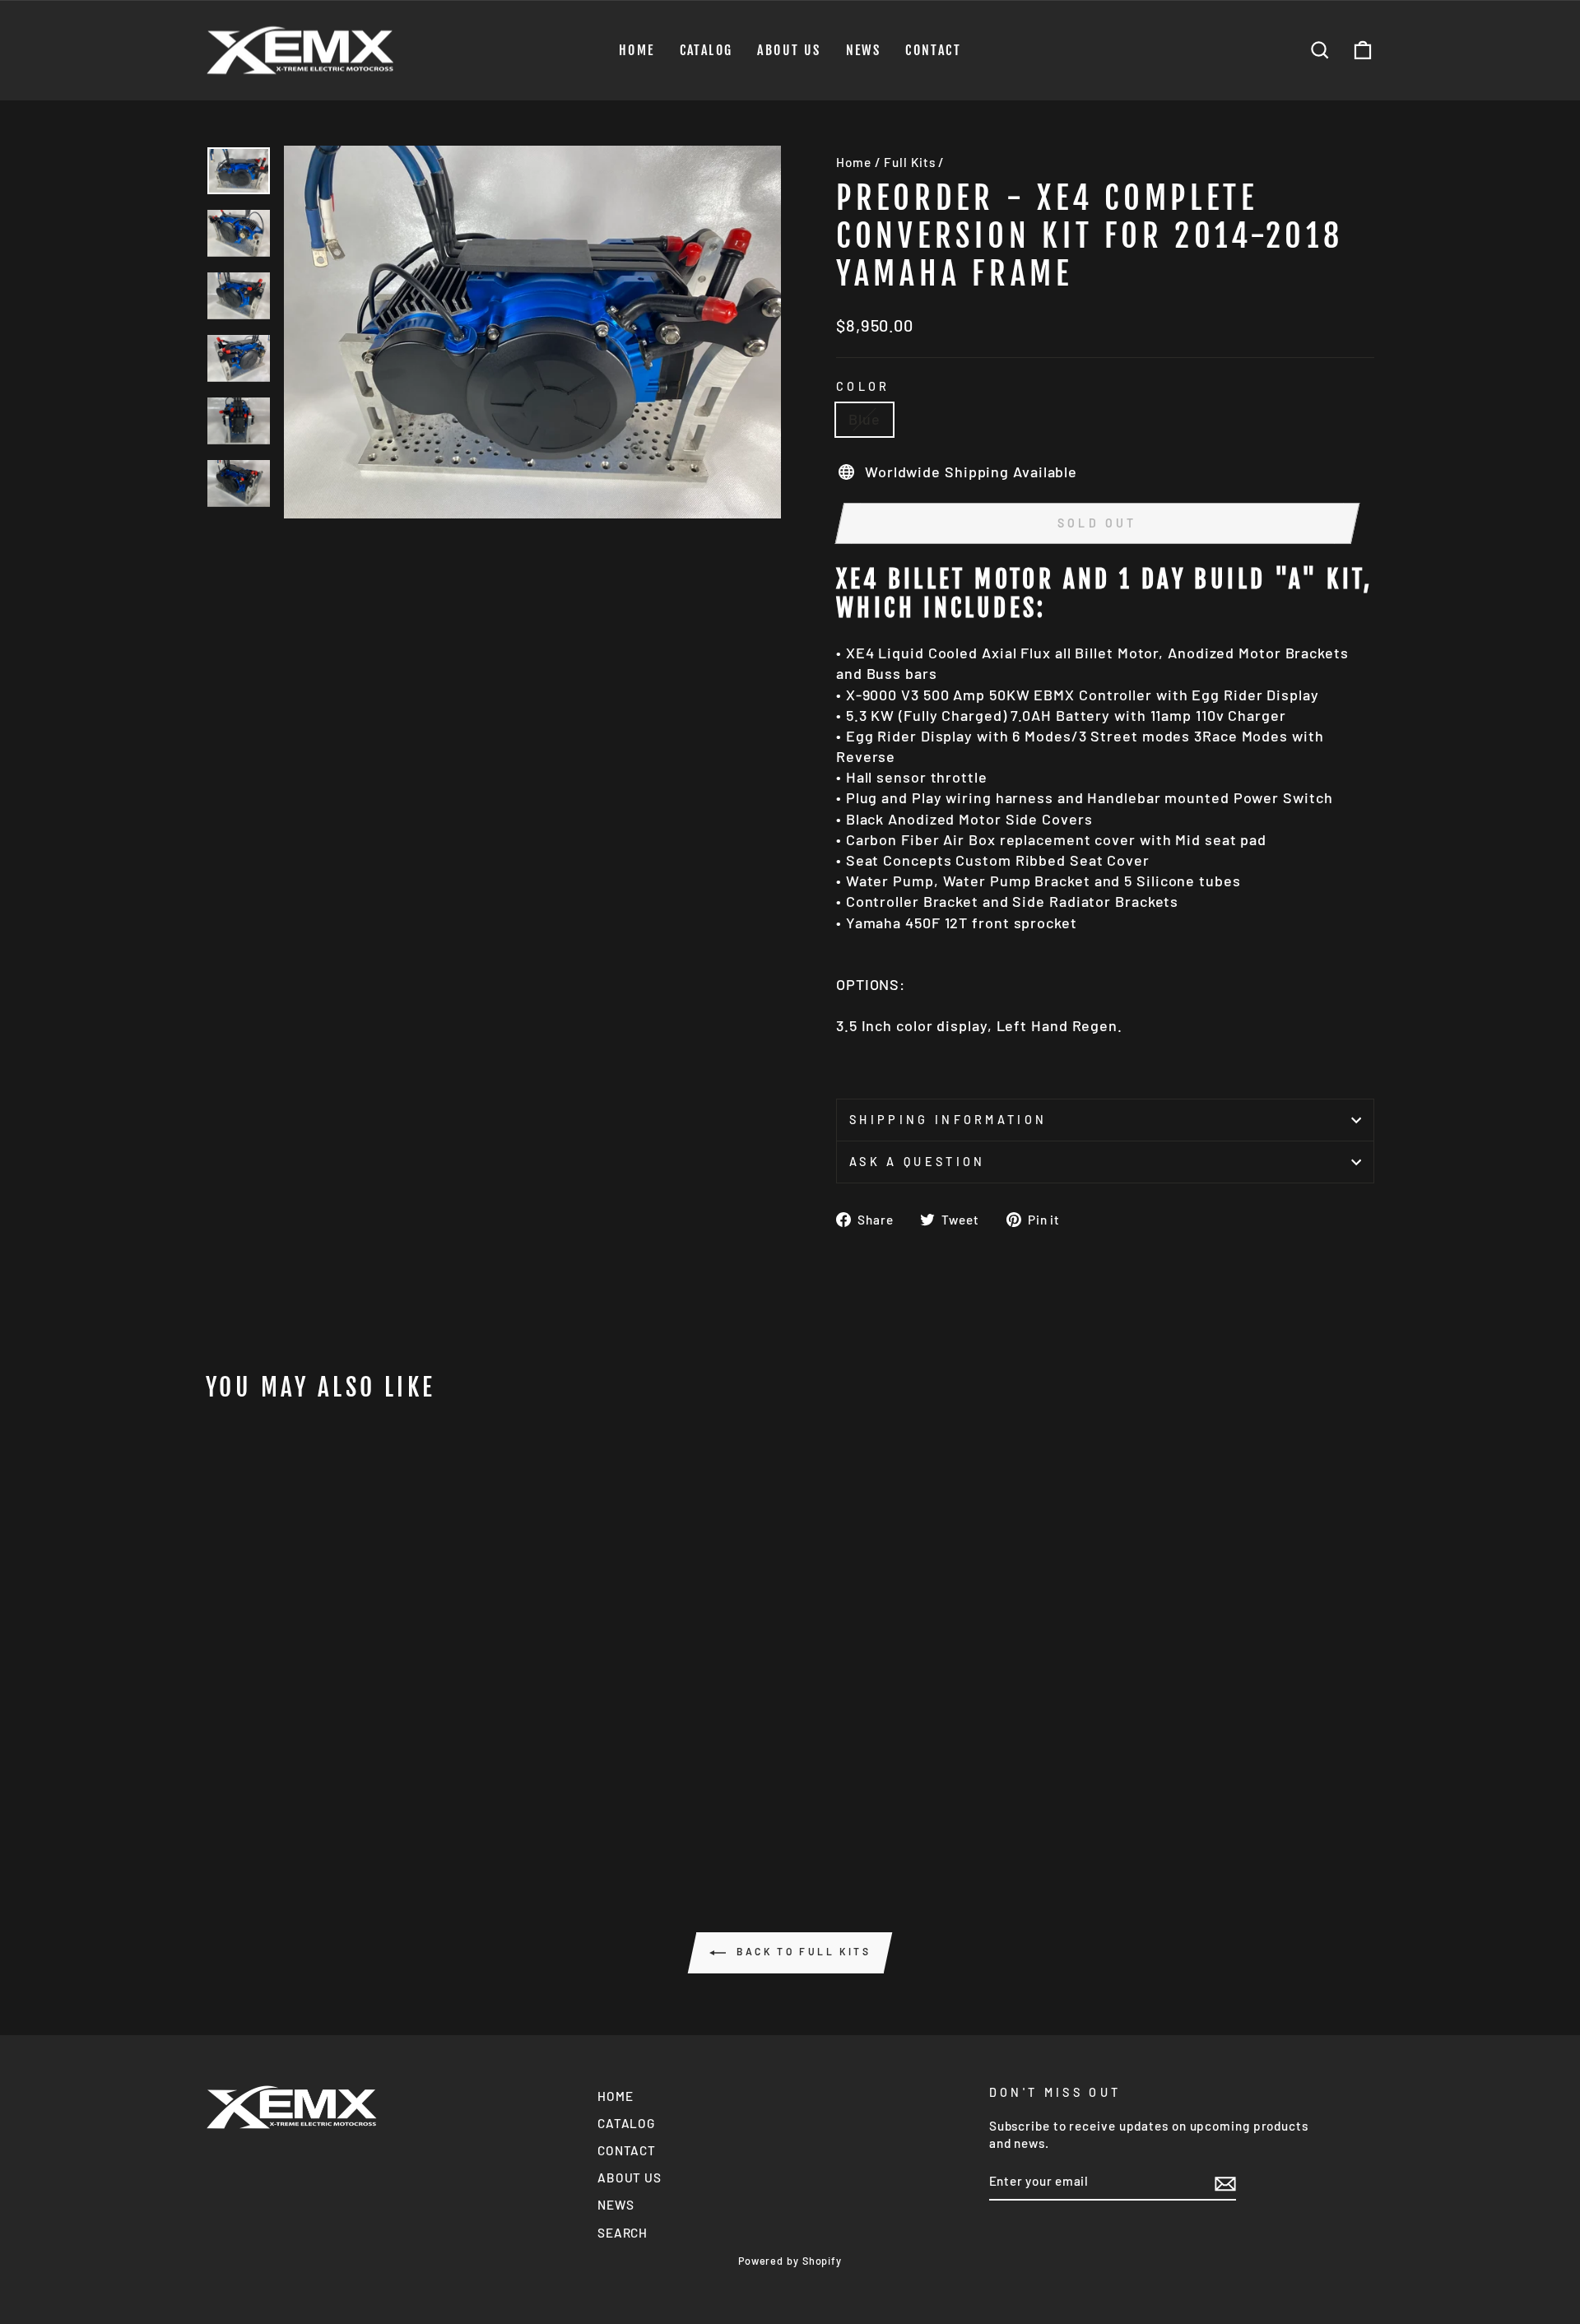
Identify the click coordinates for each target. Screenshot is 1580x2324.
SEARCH (623, 2233)
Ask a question (917, 1162)
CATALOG (706, 50)
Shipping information (948, 1120)
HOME (637, 50)
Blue (864, 419)
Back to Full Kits (802, 1951)
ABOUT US (789, 50)
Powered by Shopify (790, 2261)
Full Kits (909, 162)
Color (863, 386)
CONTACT (933, 50)
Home (854, 162)
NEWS (864, 50)
